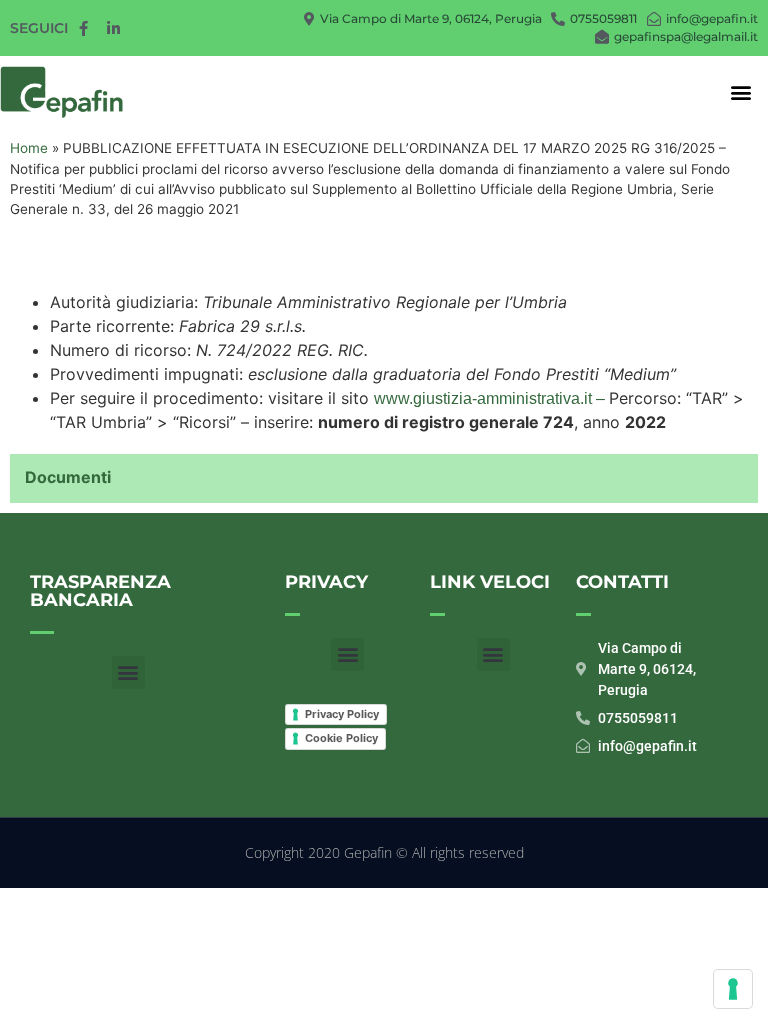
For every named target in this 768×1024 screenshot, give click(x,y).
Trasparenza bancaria (100, 591)
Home (29, 148)
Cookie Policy (341, 738)
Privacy (326, 582)
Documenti (68, 477)
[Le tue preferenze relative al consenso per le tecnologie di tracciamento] (733, 989)
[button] (741, 92)
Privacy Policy (342, 714)
